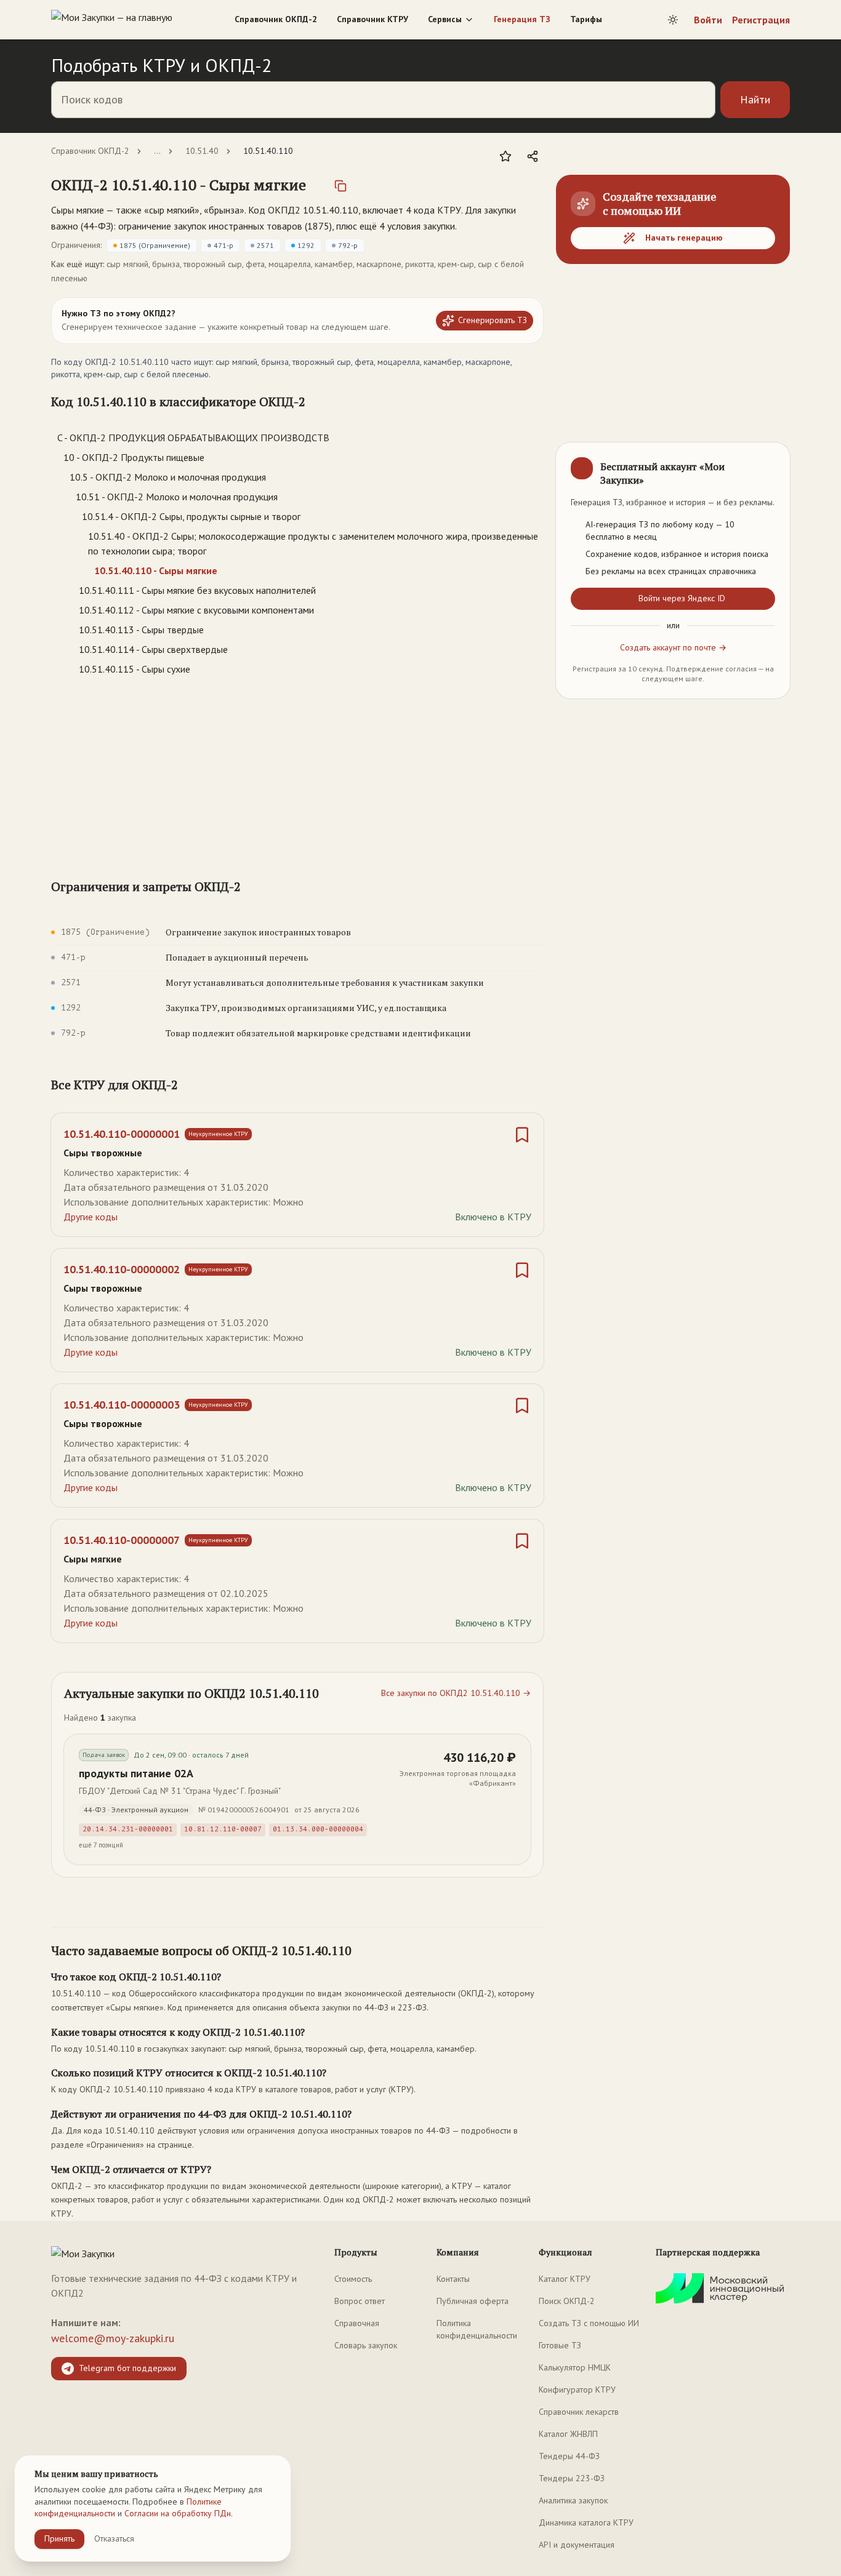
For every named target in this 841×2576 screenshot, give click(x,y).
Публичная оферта (473, 2301)
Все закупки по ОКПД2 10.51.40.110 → (456, 1693)
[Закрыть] (770, 462)
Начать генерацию (684, 238)
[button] (179, 185)
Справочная (357, 2323)
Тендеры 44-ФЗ (569, 2456)
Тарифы (586, 19)
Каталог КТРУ (565, 2279)
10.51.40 (202, 151)
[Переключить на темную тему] (673, 20)
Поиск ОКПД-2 (567, 2301)
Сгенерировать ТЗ (493, 320)
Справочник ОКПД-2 (276, 19)
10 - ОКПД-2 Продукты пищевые (134, 457)
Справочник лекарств (579, 2412)
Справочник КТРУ (372, 19)
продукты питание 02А (136, 1773)
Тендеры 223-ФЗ (572, 2478)
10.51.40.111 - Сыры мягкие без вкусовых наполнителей (197, 590)
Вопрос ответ (360, 2301)
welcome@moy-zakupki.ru (113, 2338)
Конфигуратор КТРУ (577, 2390)
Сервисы (445, 19)
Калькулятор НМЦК (575, 2367)
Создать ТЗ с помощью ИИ (589, 2323)
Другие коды (91, 1217)
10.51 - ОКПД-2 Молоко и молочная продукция (177, 497)
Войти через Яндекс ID (682, 598)
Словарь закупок (366, 2345)
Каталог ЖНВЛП (568, 2434)
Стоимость (353, 2279)
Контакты (453, 2279)
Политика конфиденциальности (477, 2329)
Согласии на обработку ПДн (178, 2513)
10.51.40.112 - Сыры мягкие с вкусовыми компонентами (196, 610)
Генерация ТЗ (522, 19)
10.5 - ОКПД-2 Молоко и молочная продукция (168, 477)
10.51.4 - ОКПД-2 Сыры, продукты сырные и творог (191, 516)
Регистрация (761, 20)
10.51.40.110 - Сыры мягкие (156, 570)
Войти (708, 20)
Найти (755, 99)
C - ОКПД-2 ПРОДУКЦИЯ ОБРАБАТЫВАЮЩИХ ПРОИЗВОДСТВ (193, 438)
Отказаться (114, 2538)
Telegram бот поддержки (127, 2368)
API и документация (577, 2545)
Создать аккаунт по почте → (673, 647)
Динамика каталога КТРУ (586, 2522)
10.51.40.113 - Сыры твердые (141, 630)
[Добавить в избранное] (505, 156)
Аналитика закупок (573, 2500)
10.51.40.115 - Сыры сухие (135, 669)
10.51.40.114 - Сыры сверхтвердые (153, 649)
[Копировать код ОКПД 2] (340, 186)
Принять (59, 2538)
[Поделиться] (533, 156)
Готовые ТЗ (560, 2345)
